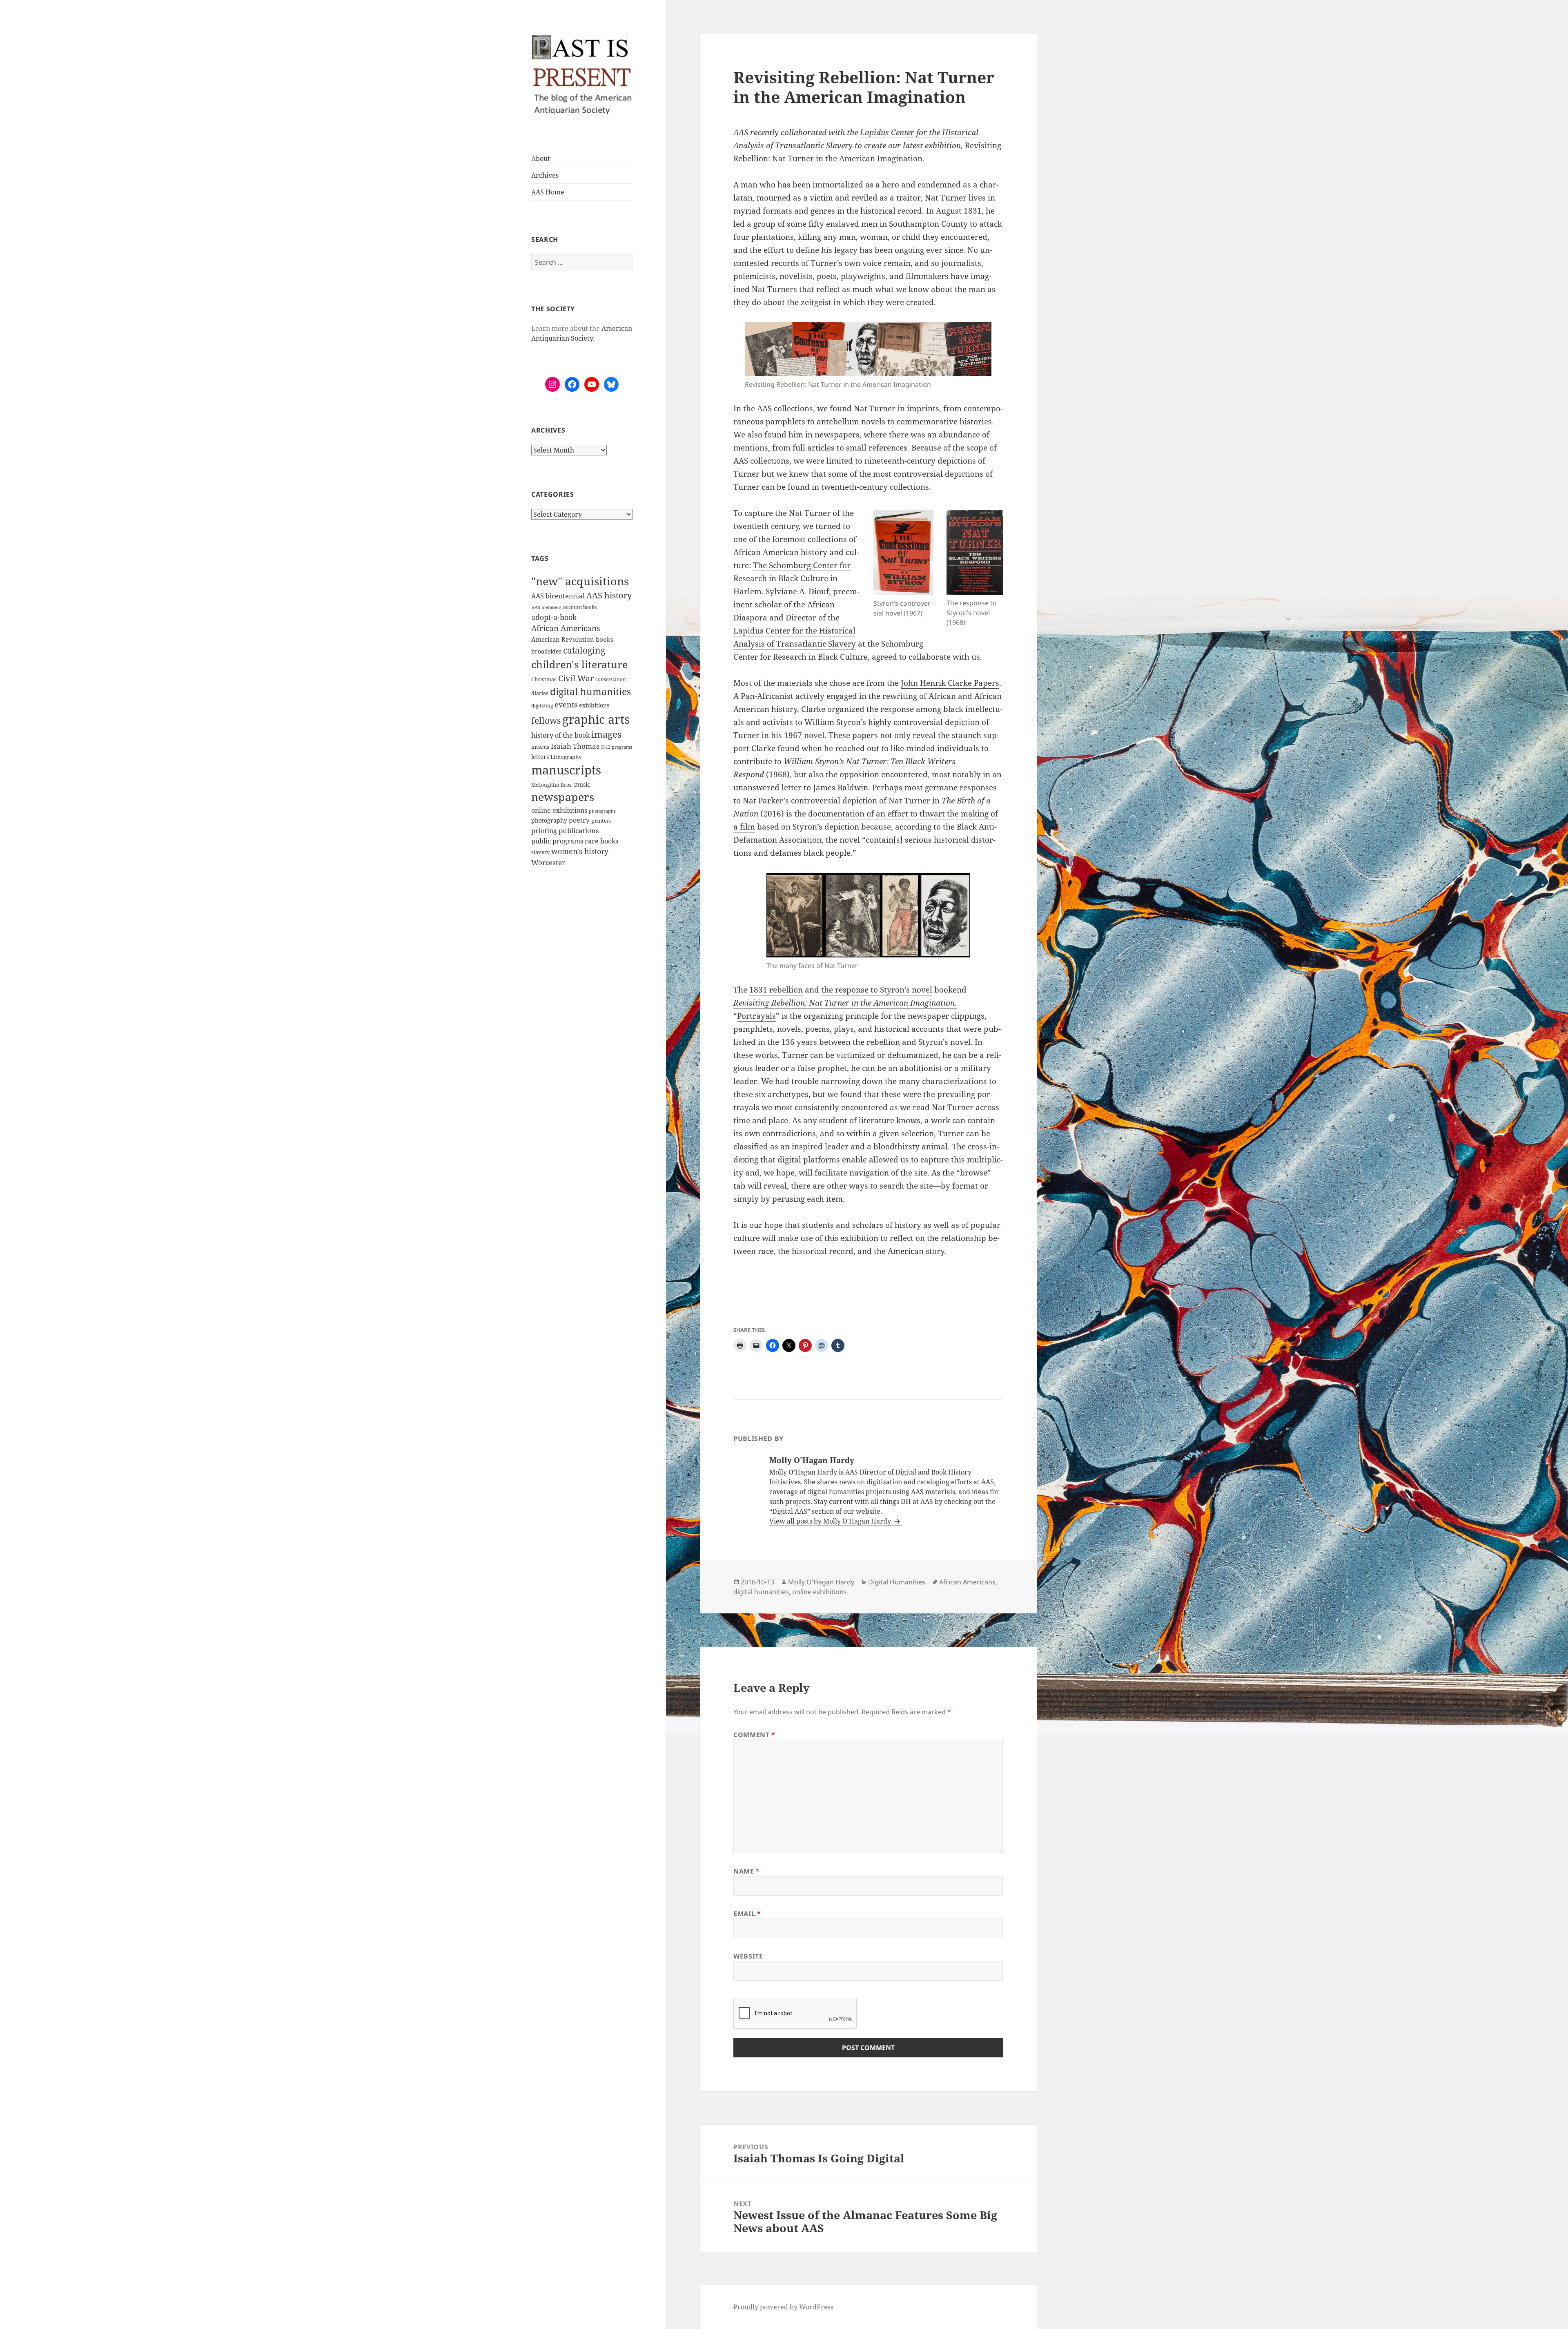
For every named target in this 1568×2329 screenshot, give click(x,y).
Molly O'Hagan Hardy (821, 1582)
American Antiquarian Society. (582, 333)
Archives (545, 175)
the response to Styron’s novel (877, 990)
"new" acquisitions (580, 581)
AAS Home (548, 192)
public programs (557, 841)
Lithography (566, 757)
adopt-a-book (554, 617)
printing (544, 831)
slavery (540, 852)
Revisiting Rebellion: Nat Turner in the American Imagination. (845, 1003)
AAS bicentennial (558, 596)
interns (540, 747)
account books (580, 607)
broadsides (546, 651)
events (566, 704)
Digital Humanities (897, 1582)
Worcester (548, 862)
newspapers (563, 797)
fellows (546, 721)
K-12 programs (617, 747)
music (582, 784)
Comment (754, 1735)
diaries (540, 693)
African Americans (566, 628)
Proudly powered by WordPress (783, 2307)
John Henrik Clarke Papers (950, 683)
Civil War (576, 678)
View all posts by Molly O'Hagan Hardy (831, 1521)
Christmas (544, 679)
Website (748, 1956)
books (605, 639)
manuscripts (566, 770)
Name (747, 1871)
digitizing (542, 705)
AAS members (546, 607)
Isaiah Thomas (575, 746)
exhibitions (594, 705)
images (606, 734)
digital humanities (590, 692)
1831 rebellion (776, 990)
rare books (601, 841)
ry (849, 145)
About (541, 158)
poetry (579, 820)
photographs (602, 811)
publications (579, 831)
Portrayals (756, 1016)
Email (747, 1914)
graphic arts (596, 719)
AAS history (609, 595)
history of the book (560, 735)
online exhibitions (559, 810)
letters (540, 757)
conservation (611, 679)
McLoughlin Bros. (552, 785)
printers (601, 821)
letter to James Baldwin (825, 787)
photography (549, 820)
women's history (580, 851)
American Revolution (563, 639)
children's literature (579, 664)
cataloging (584, 650)
